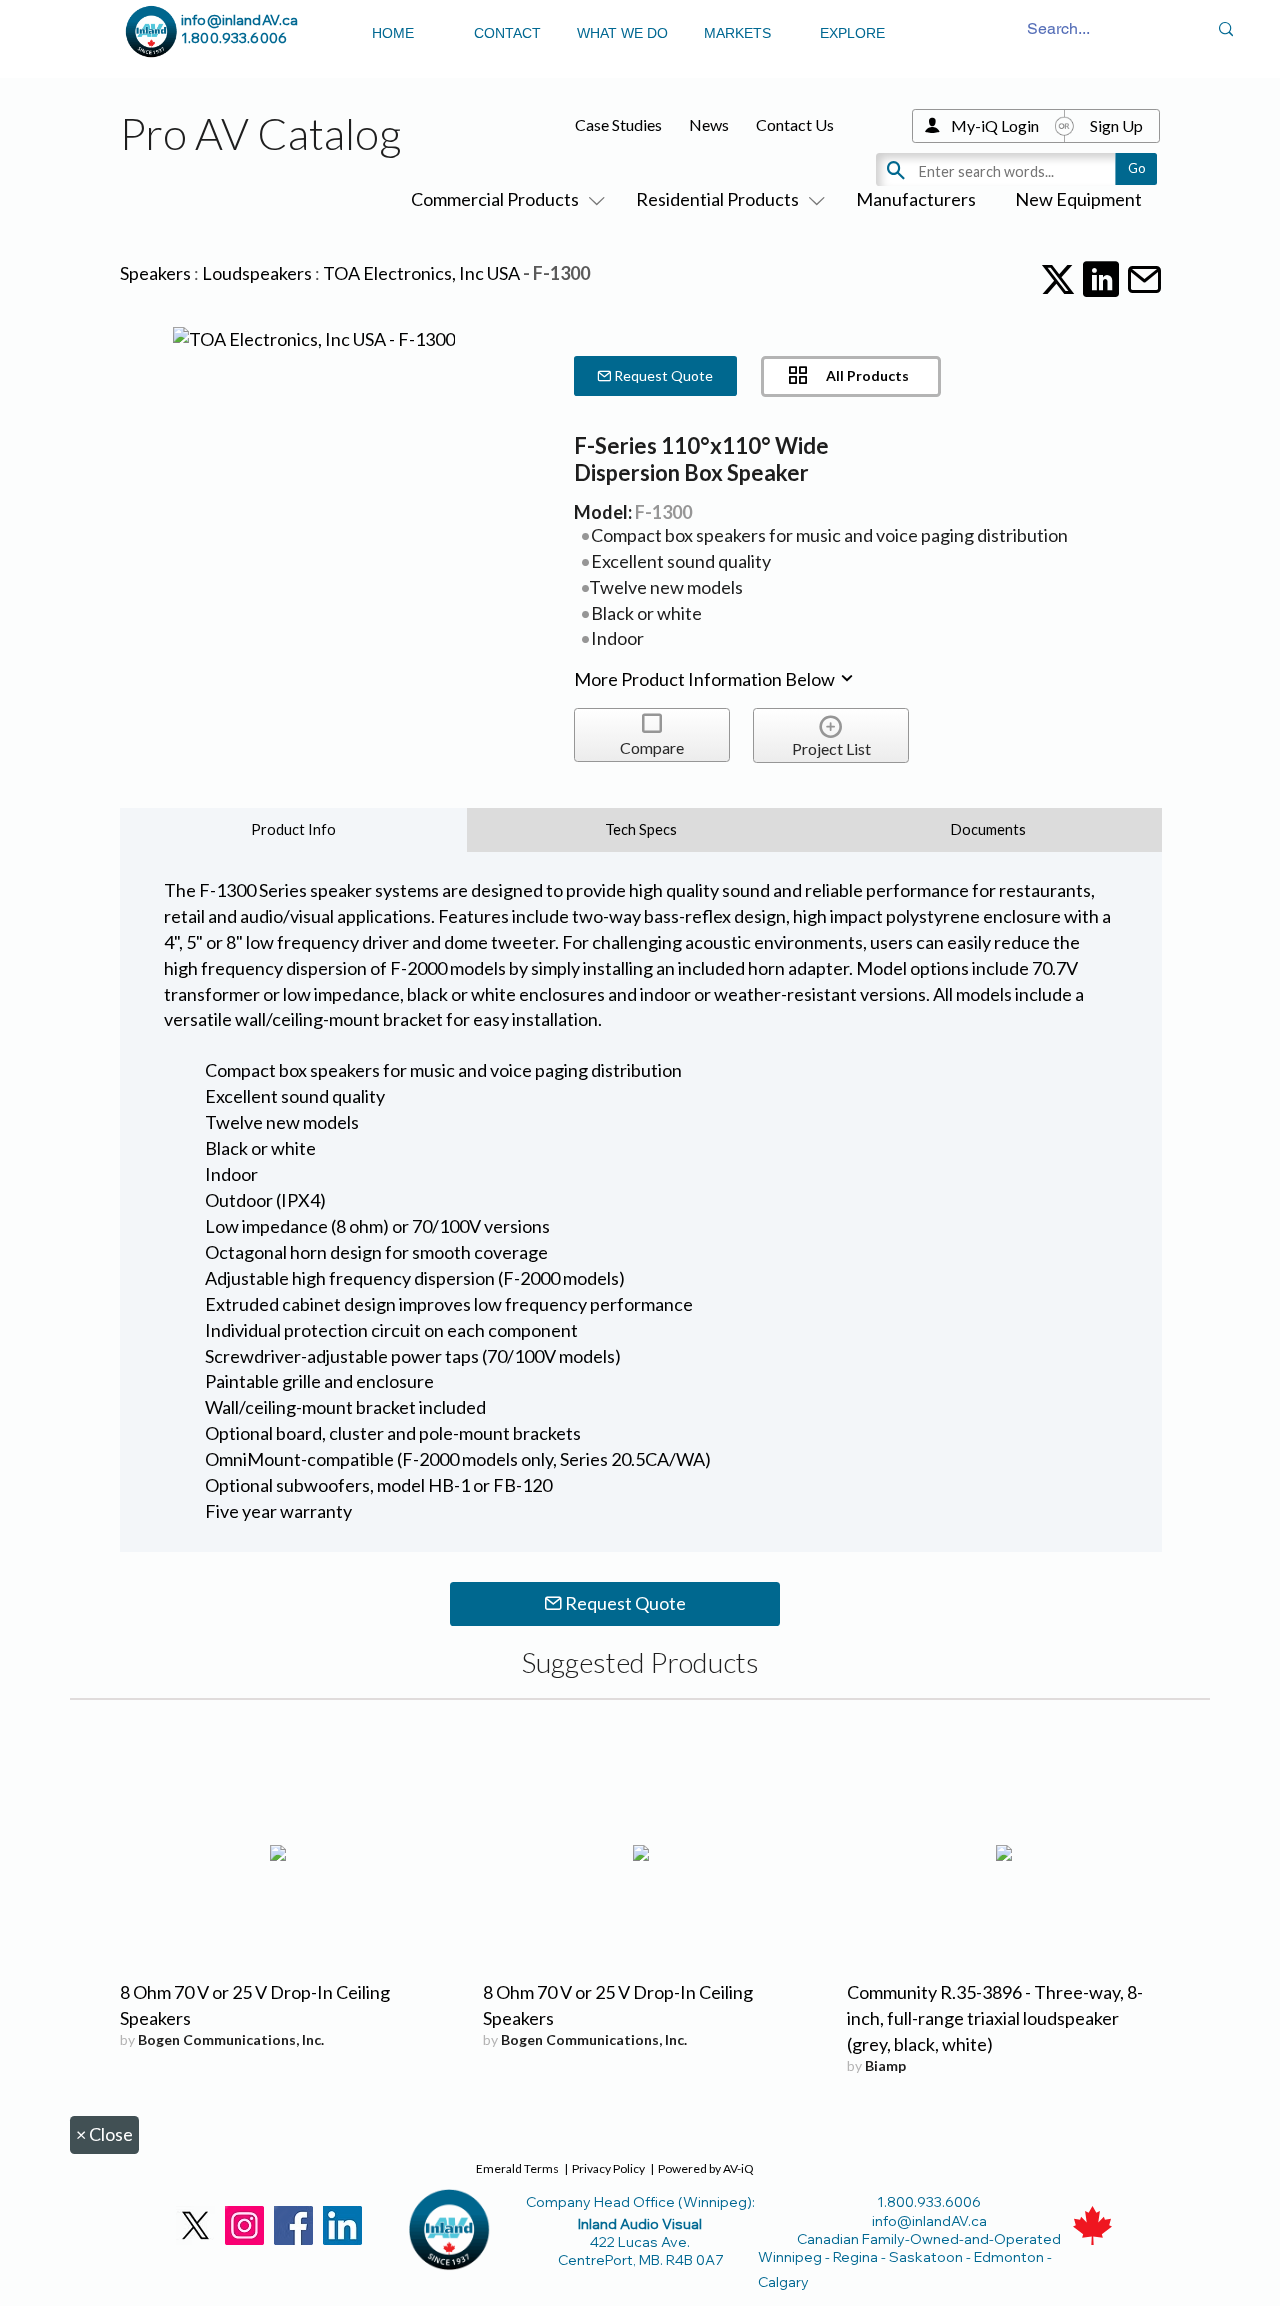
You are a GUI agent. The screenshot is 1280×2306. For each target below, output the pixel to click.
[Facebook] (293, 2225)
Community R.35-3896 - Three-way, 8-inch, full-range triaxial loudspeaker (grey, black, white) (995, 2018)
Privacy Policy (608, 2168)
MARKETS (737, 33)
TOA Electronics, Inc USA (421, 273)
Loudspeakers (257, 273)
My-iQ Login (995, 125)
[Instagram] (244, 2225)
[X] (195, 2225)
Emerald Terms (517, 2168)
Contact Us (795, 124)
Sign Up (1116, 125)
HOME (393, 33)
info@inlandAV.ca (239, 20)
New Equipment (1078, 199)
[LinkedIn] (342, 2225)
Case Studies (618, 124)
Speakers (155, 273)
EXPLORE (852, 33)
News (709, 124)
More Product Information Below (706, 679)
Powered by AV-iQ (706, 2168)
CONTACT (507, 33)
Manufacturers (916, 199)
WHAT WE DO (622, 33)
